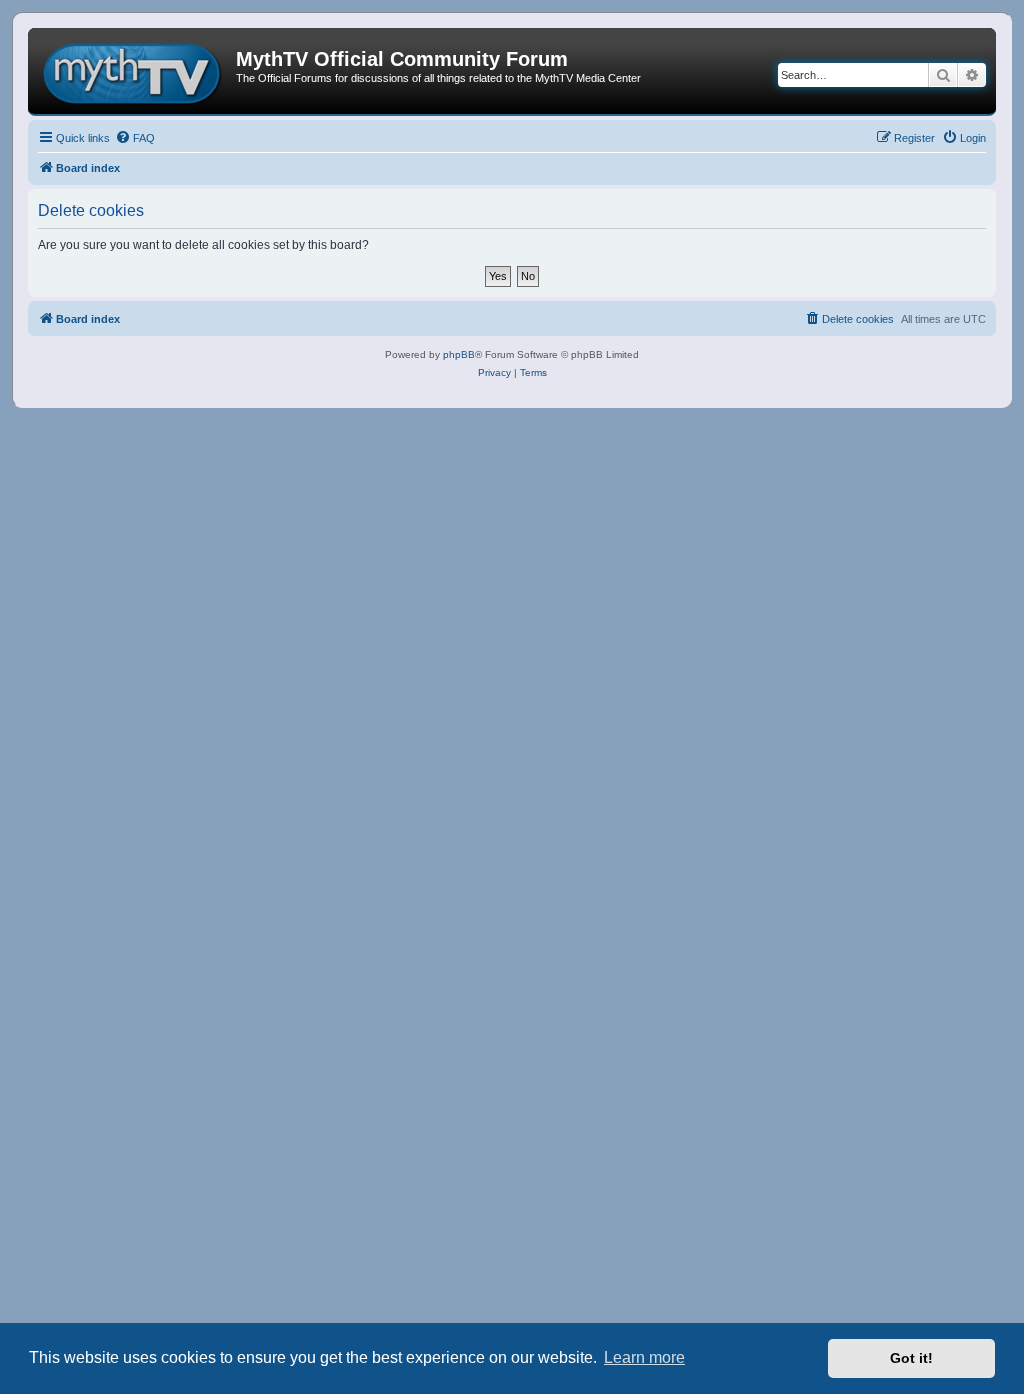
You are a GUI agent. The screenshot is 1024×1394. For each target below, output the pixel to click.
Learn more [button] (644, 1357)
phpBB (459, 354)
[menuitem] (135, 138)
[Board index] (134, 71)
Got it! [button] (911, 1358)
